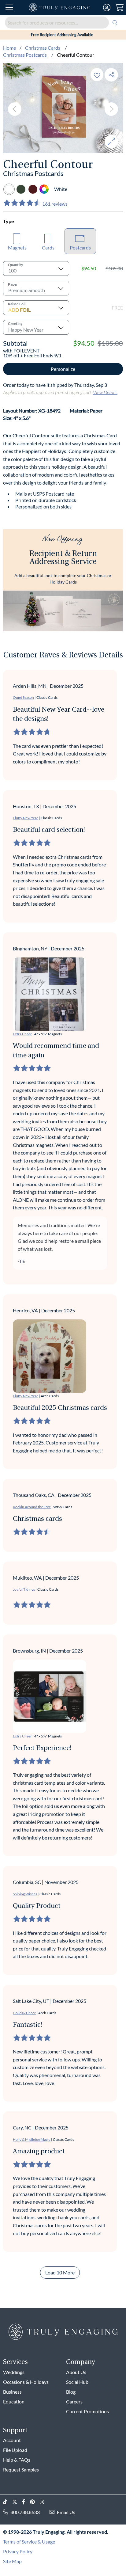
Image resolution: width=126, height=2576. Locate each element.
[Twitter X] (17, 2502)
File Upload (15, 2450)
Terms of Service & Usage (29, 2542)
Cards (48, 247)
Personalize (63, 369)
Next (111, 109)
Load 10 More (60, 2272)
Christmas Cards (43, 48)
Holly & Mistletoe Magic (32, 2139)
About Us (76, 2372)
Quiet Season (23, 697)
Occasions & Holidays (26, 2382)
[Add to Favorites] (97, 75)
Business (12, 2392)
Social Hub (77, 2382)
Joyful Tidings (24, 1589)
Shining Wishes (25, 1894)
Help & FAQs (17, 2460)
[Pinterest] (35, 2502)
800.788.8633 (25, 2512)
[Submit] (115, 23)
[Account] (107, 8)
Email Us (66, 2512)
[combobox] (63, 23)
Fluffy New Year (26, 818)
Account (12, 2440)
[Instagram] (44, 2502)
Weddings (14, 2372)
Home (9, 48)
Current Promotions (87, 2411)
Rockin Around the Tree (32, 1507)
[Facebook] (26, 2502)
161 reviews (55, 204)
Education (14, 2401)
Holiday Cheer (24, 2013)
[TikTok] (8, 2502)
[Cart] (119, 8)
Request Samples (21, 2469)
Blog (71, 2392)
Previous (15, 109)
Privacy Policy (18, 2551)
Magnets (17, 247)
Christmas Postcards (25, 55)
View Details (105, 392)
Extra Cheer (22, 1034)
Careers (74, 2401)
